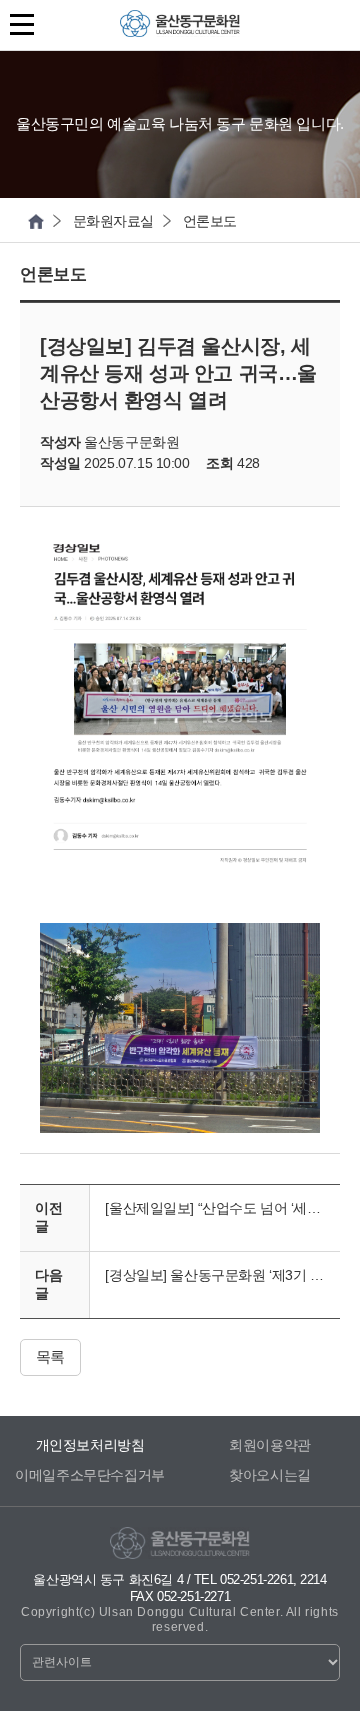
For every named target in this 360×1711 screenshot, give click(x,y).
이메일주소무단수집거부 (89, 1475)
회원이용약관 (269, 1445)
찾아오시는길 (269, 1475)
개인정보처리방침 (90, 1445)
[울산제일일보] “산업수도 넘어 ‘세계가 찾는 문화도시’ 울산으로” (222, 1208)
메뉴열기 (25, 24)
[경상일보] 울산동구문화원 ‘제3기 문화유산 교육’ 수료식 (222, 1275)
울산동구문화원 (180, 29)
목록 (50, 1356)
